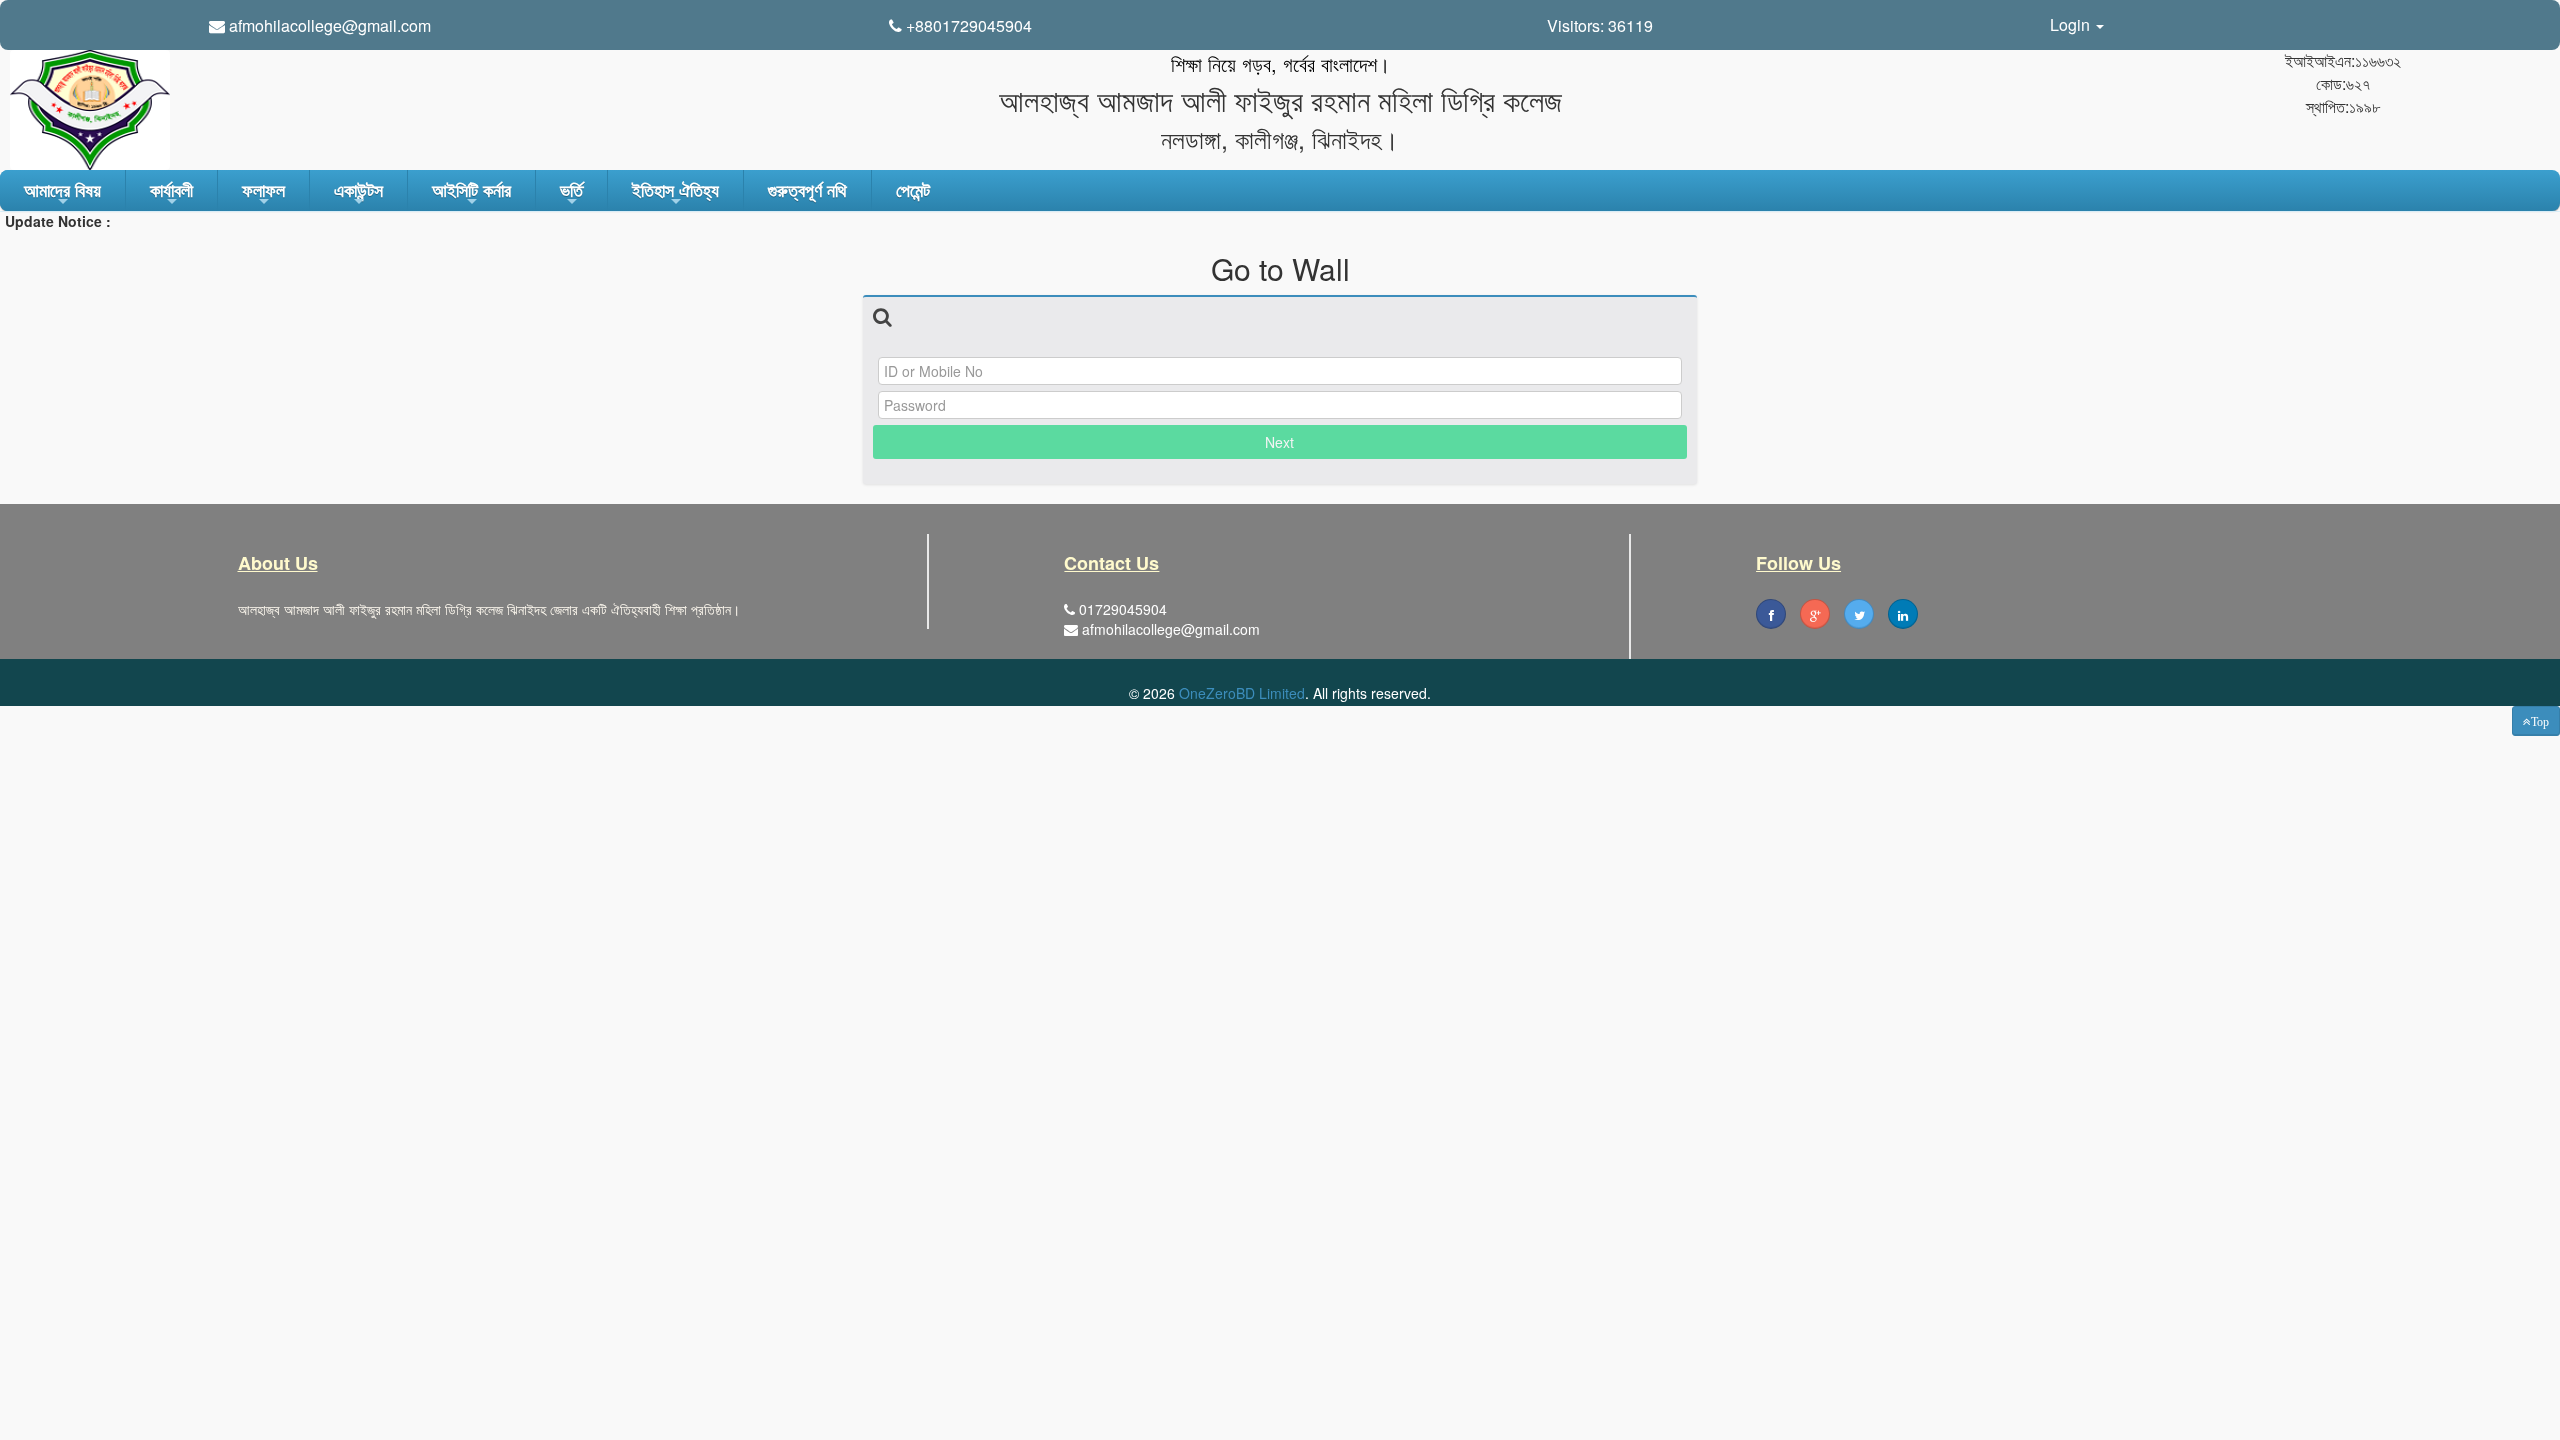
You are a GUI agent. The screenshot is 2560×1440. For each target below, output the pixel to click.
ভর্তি (571, 194)
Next (1279, 442)
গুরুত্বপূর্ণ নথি (807, 190)
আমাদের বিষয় (62, 194)
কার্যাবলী (171, 194)
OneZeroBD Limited (1242, 693)
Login (2072, 24)
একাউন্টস (358, 194)
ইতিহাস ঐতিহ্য (675, 194)
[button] (2536, 721)
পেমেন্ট (913, 190)
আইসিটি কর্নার (471, 194)
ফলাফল (263, 194)
